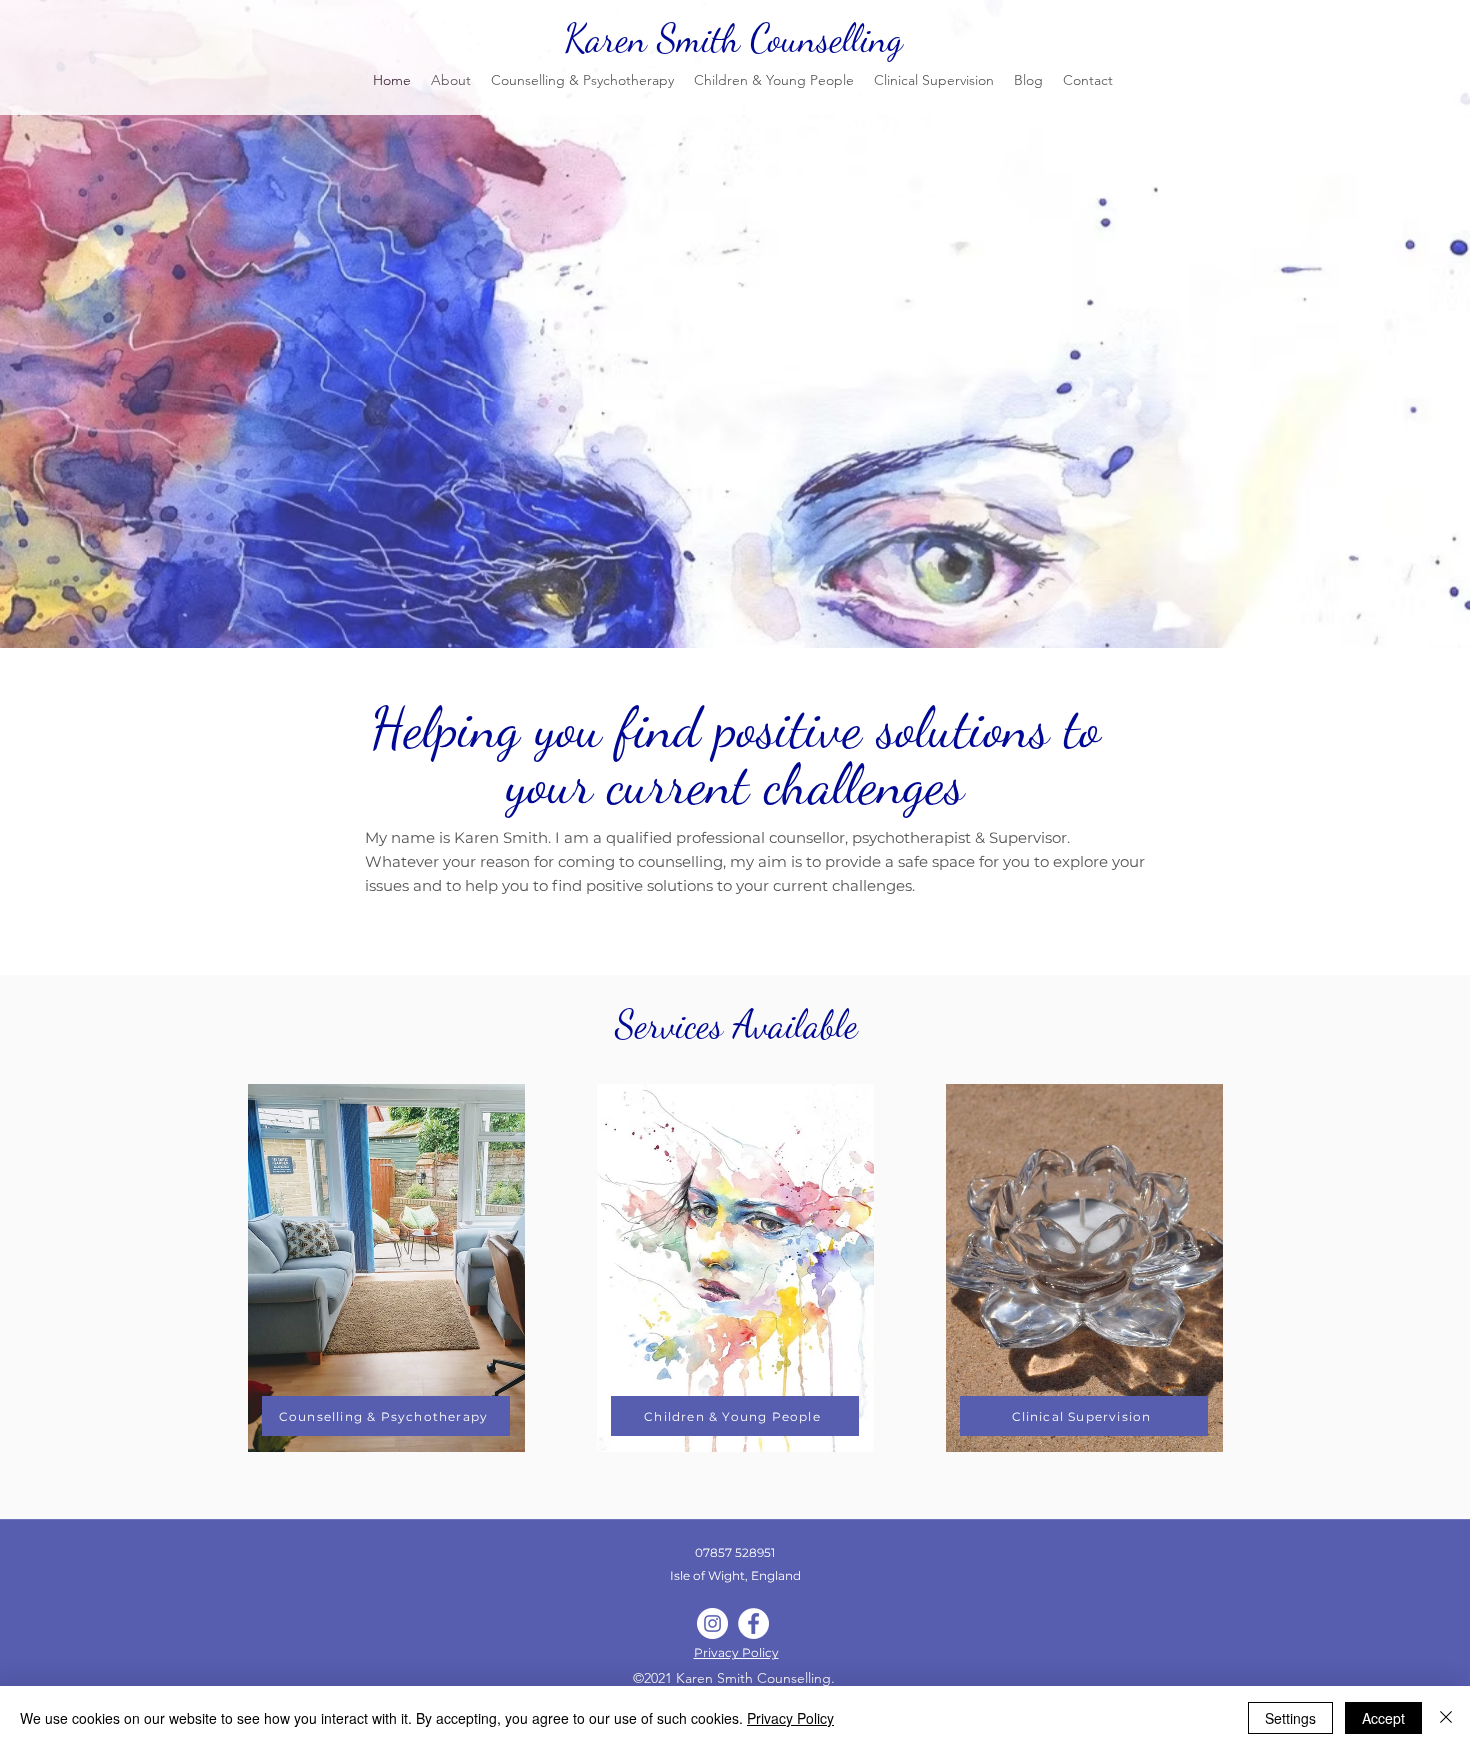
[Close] (1446, 1718)
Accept (1383, 1718)
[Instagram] (712, 1623)
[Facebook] (753, 1623)
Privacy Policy (790, 1718)
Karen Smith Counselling (733, 39)
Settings (1290, 1718)
